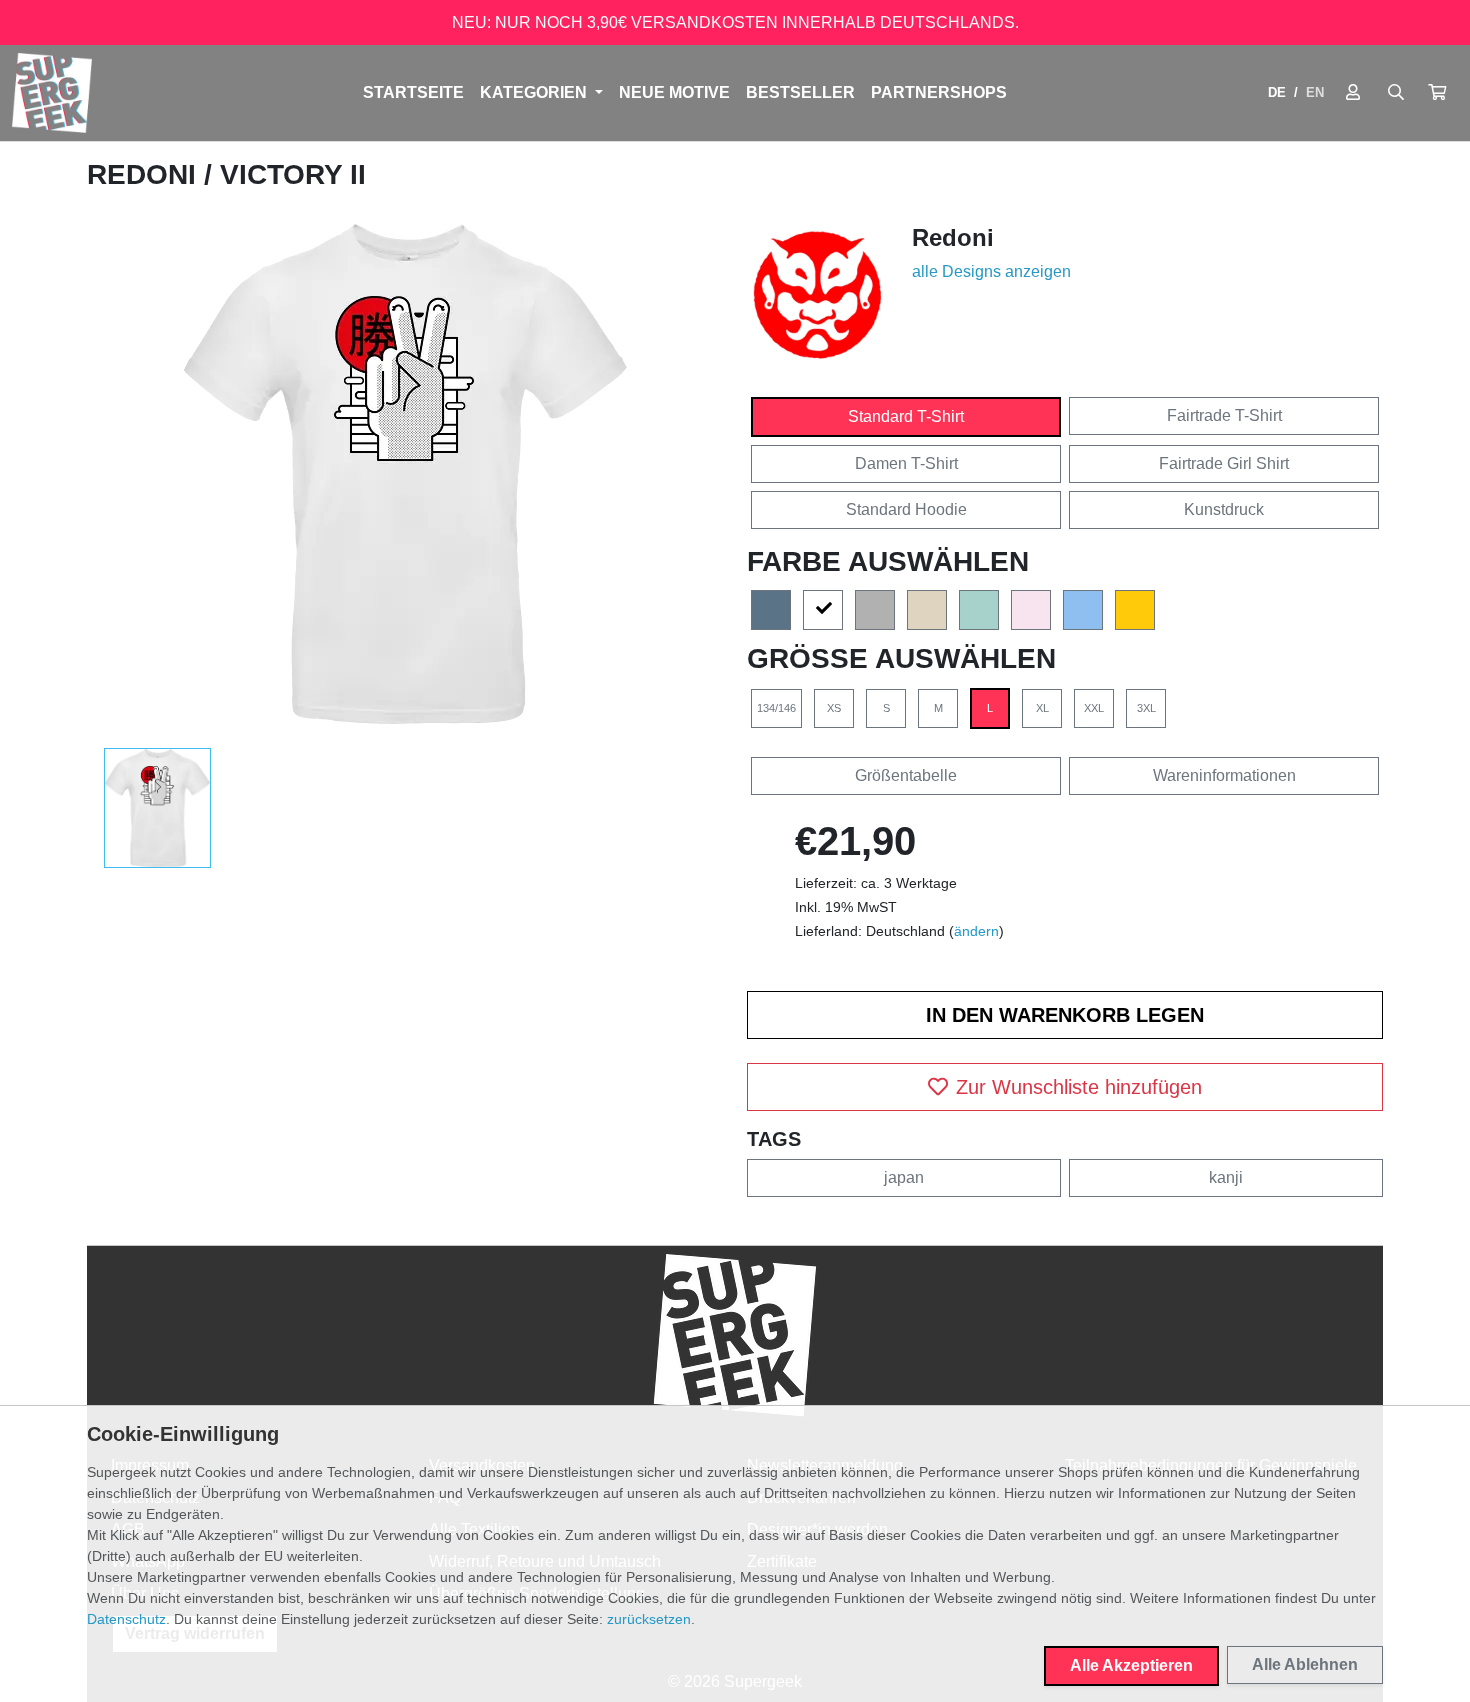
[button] (1437, 93)
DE (1277, 92)
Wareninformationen (1224, 775)
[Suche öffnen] (1396, 93)
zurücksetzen (649, 1619)
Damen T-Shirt (906, 463)
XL (1042, 708)
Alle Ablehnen (1305, 1664)
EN (1315, 92)
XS (834, 708)
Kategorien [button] (535, 92)
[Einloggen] (1353, 93)
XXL (1094, 708)
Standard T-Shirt (906, 416)
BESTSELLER (800, 92)
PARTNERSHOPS (939, 92)
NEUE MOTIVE (674, 92)
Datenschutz (126, 1619)
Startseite (413, 92)
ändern (976, 931)
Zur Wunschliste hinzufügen (1079, 1087)
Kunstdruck (1224, 509)
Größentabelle (906, 775)
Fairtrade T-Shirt (1224, 415)
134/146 (776, 708)
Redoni (145, 174)
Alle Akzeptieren (1131, 1665)
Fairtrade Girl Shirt (1224, 463)
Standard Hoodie (906, 509)
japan (904, 1177)
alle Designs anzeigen (991, 271)
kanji (1226, 1177)
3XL (1146, 708)
